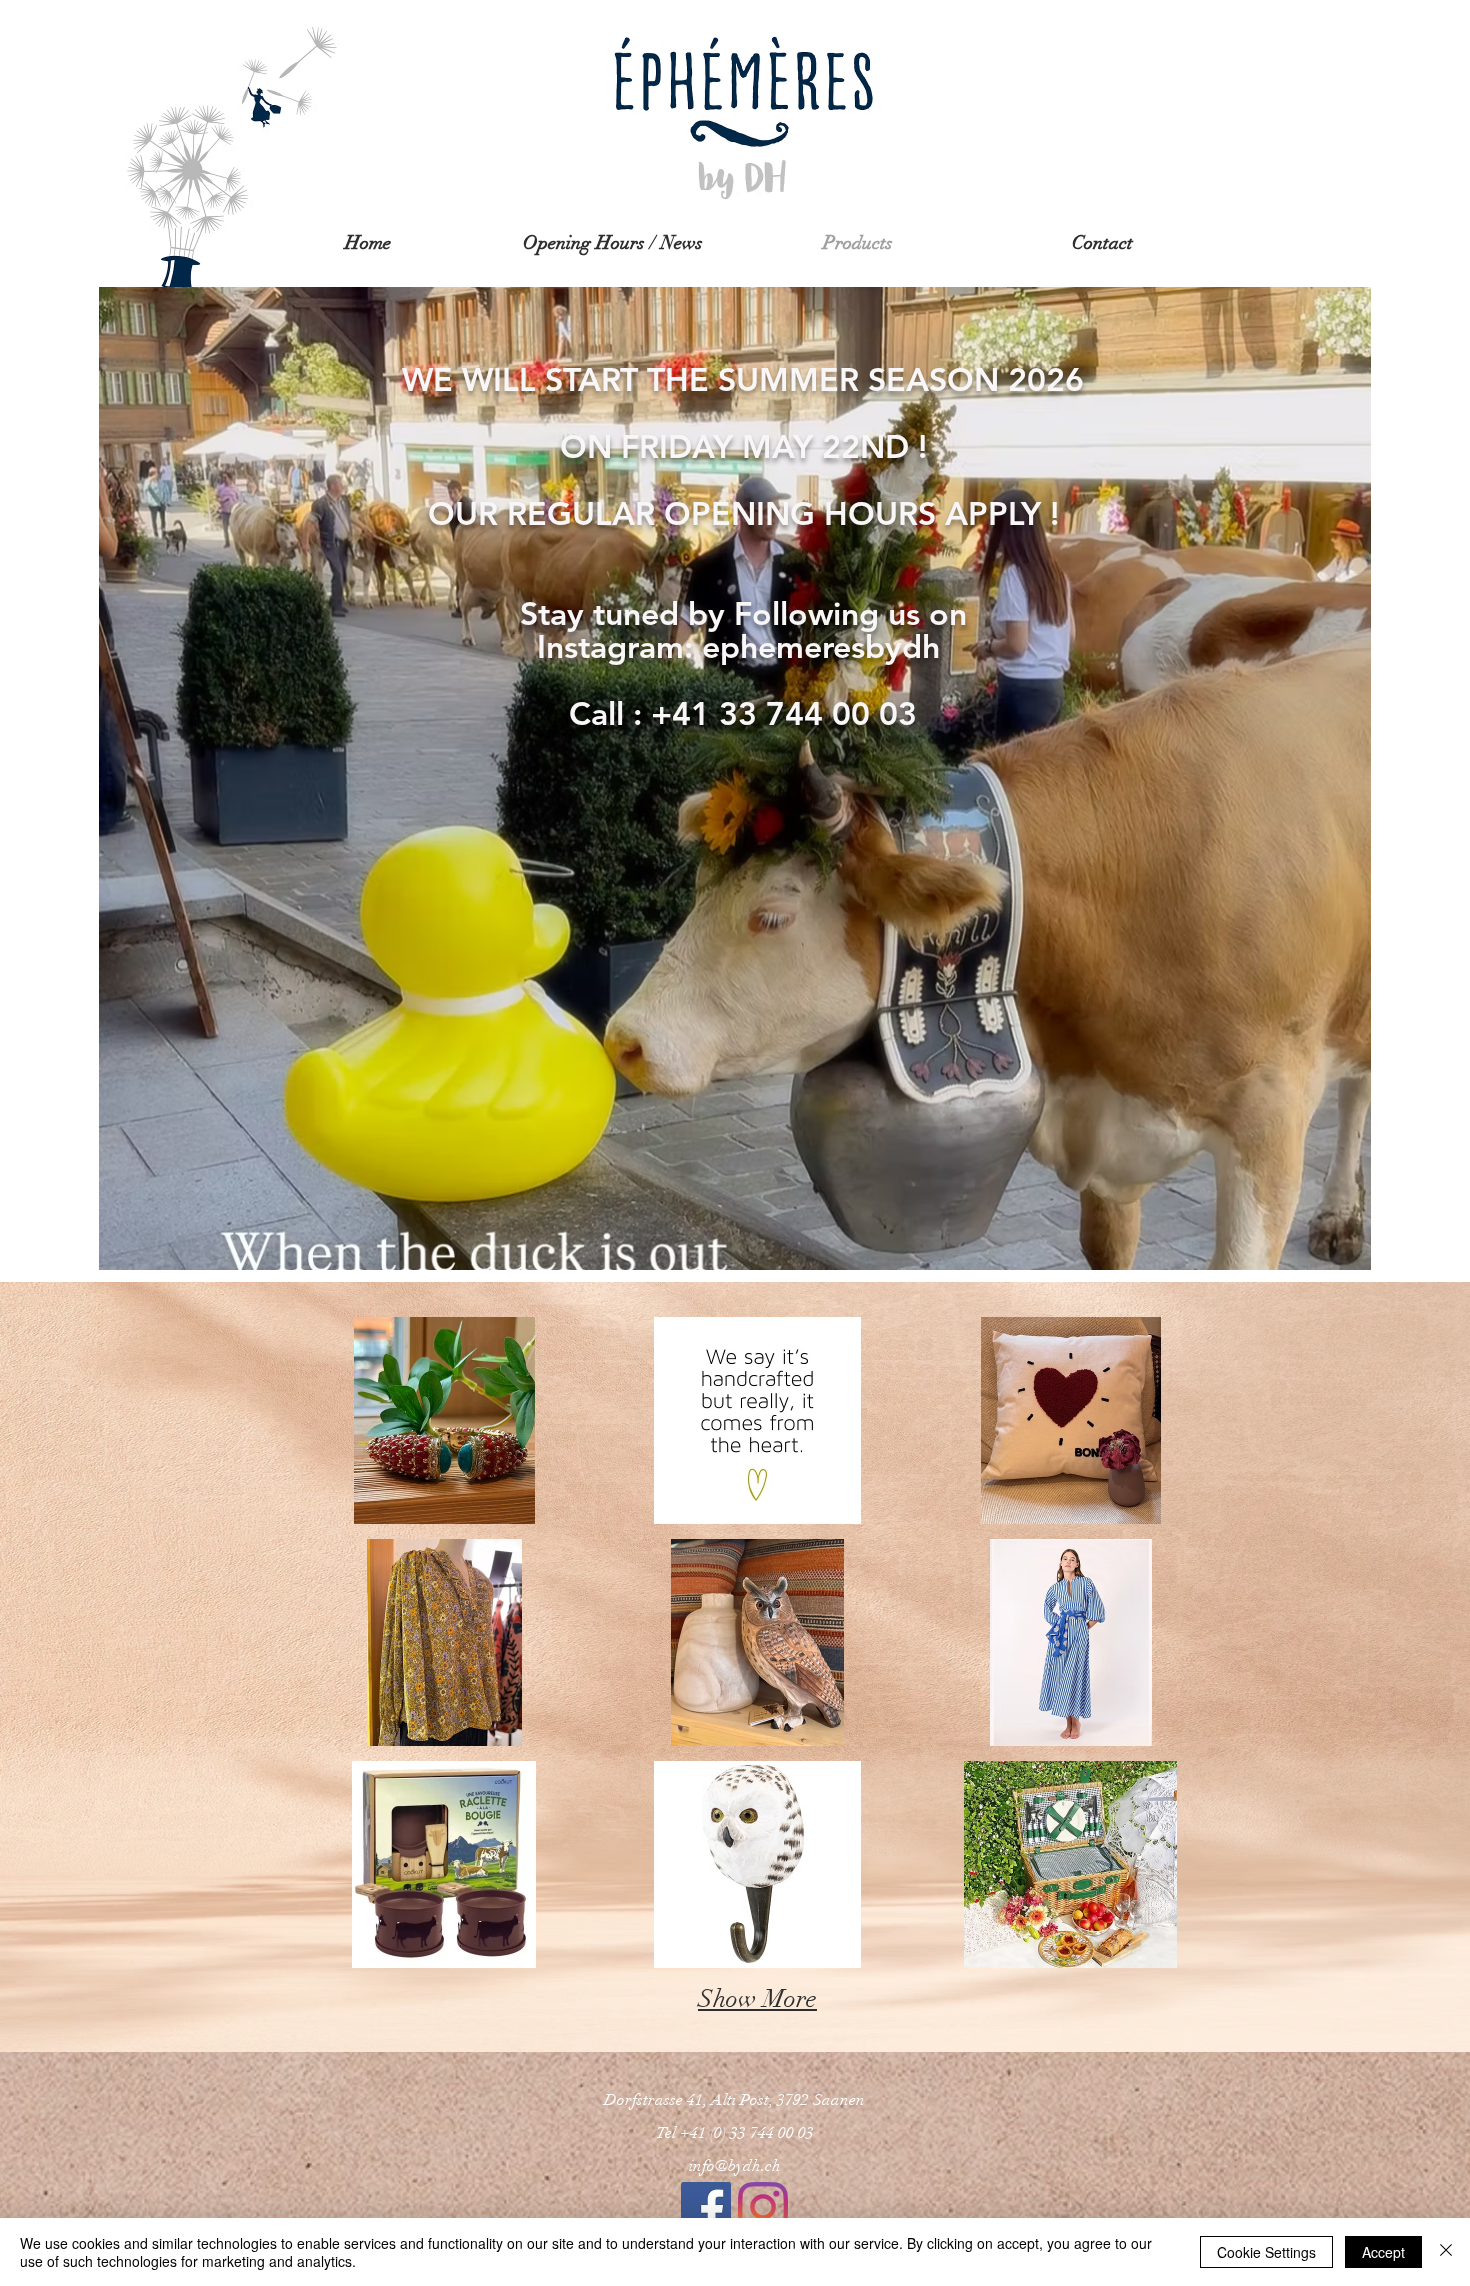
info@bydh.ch (735, 2166)
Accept (1383, 2252)
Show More (757, 1998)
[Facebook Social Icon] (706, 2207)
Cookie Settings (1266, 2252)
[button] (444, 1420)
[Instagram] (763, 2207)
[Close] (1446, 2252)
